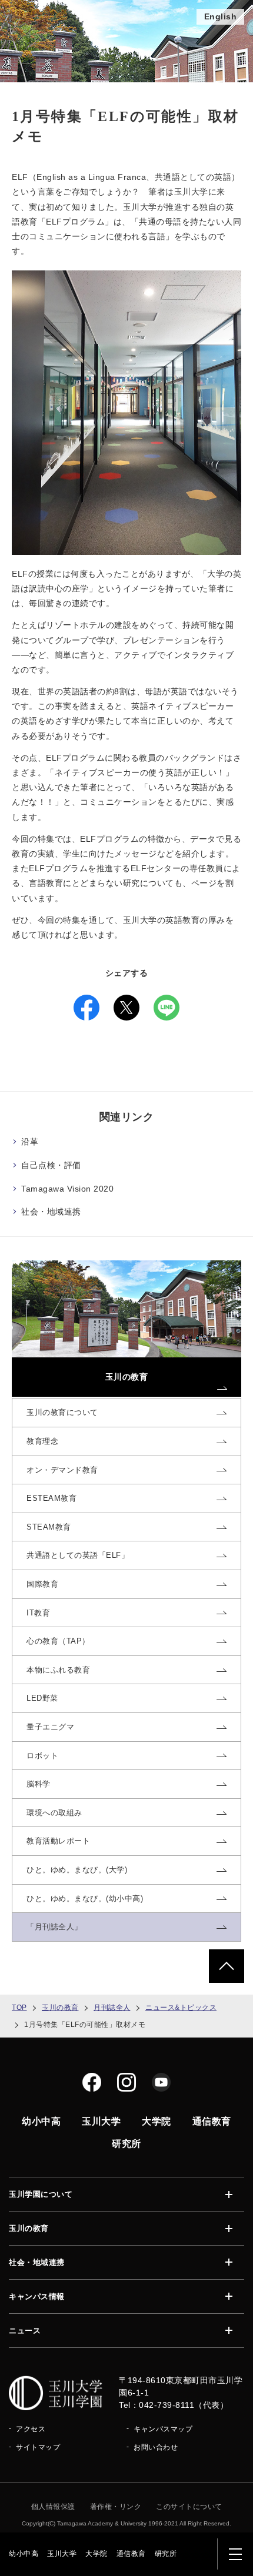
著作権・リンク (116, 2507)
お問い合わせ (156, 2447)
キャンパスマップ (163, 2429)
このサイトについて (189, 2507)
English (221, 16)
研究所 (166, 2554)
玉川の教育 (60, 2008)
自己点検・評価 (51, 1165)
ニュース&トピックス (181, 2008)
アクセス (31, 2429)
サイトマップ (38, 2447)
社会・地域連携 (51, 1212)
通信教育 (131, 2554)
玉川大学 (62, 2554)
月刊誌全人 (112, 2008)
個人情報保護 (53, 2507)
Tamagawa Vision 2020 (67, 1189)
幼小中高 (24, 2554)
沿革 (30, 1142)
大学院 (96, 2554)
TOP (19, 2008)
